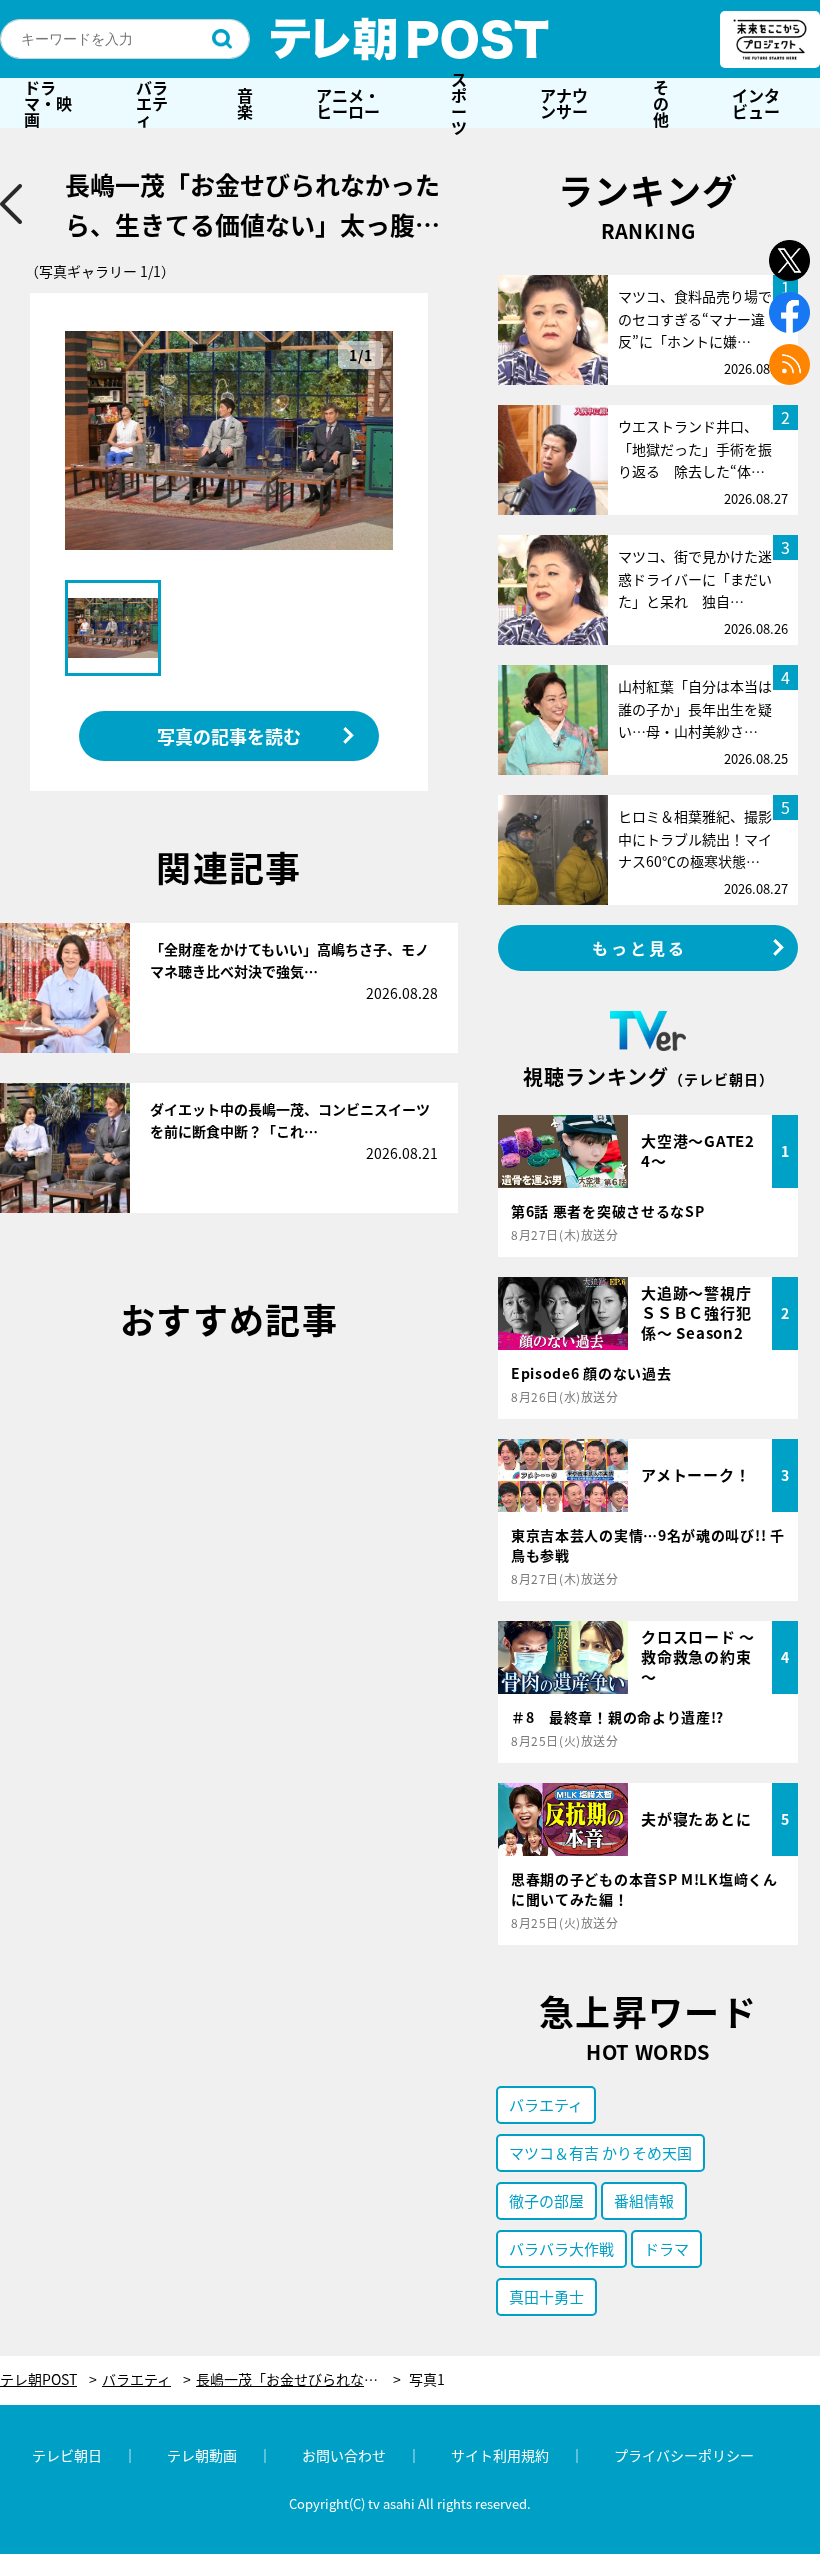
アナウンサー (564, 103)
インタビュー (756, 103)
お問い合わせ (344, 2455)
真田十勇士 (546, 2296)
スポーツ (459, 103)
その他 (661, 103)
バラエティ (152, 103)
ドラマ (666, 2248)
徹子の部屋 (546, 2200)
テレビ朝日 (67, 2455)
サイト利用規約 (500, 2455)
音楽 (245, 103)
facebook (789, 312)
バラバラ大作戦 (561, 2248)
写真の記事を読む (229, 736)
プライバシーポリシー (684, 2455)
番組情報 (644, 2200)
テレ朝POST (410, 39)
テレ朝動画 (202, 2455)
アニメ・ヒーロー (348, 103)
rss (789, 364)
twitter (789, 260)
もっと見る (640, 948)
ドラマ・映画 (48, 103)
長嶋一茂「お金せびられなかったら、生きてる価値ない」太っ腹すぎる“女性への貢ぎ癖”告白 (298, 2379)
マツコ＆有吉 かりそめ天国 (600, 2152)
